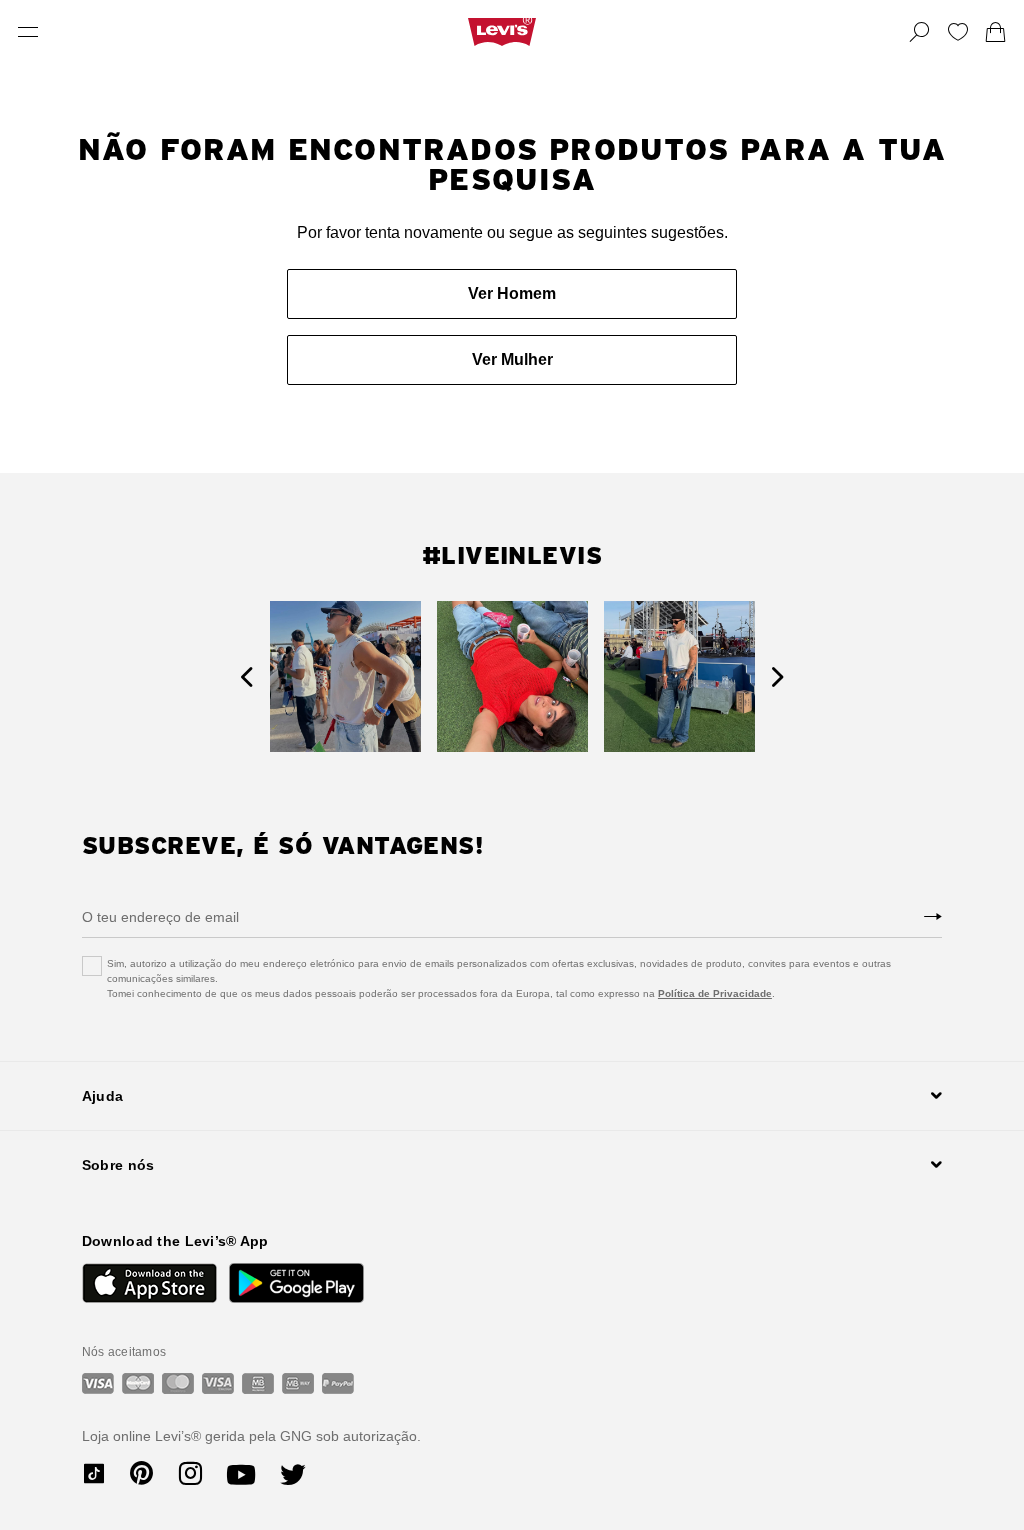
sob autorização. (366, 1436)
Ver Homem (512, 293)
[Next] (777, 676)
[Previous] (246, 676)
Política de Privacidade (715, 993)
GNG (296, 1436)
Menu (28, 32)
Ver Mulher (512, 359)
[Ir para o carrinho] (996, 32)
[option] (345, 676)
